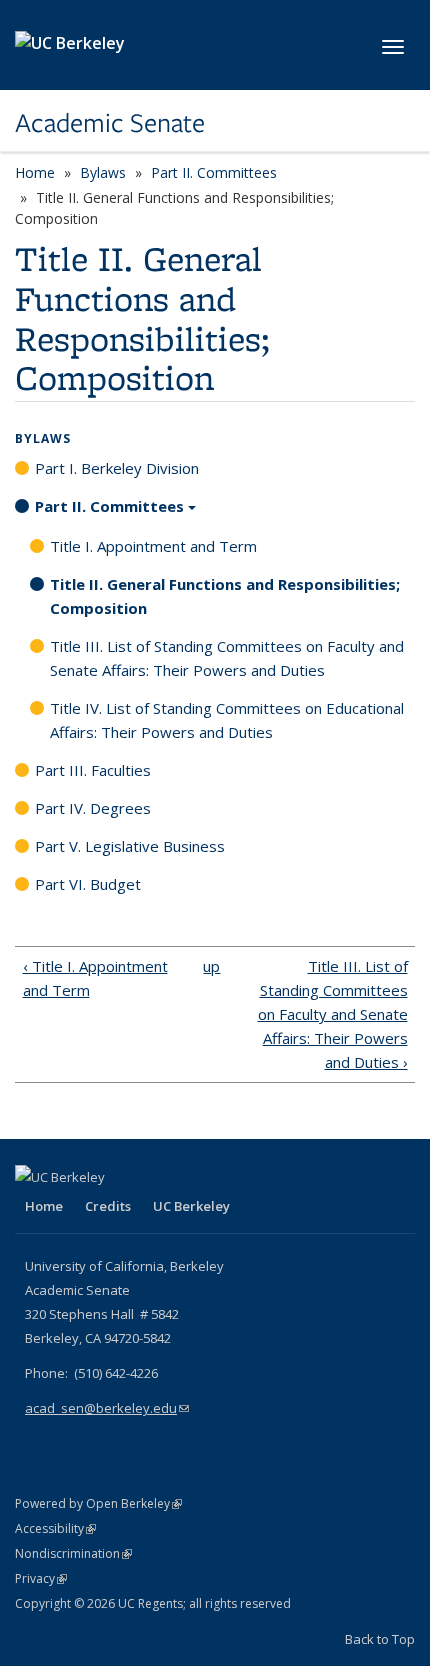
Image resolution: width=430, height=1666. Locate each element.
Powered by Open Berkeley (98, 1503)
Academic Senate (110, 123)
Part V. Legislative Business (130, 846)
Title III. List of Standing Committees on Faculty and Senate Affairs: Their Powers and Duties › (333, 1014)
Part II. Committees (214, 172)
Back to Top (380, 1639)
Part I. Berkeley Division (117, 468)
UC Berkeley (191, 1206)
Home (35, 172)
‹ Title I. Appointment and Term (95, 978)
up (210, 966)
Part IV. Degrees (93, 808)
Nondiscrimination (73, 1553)
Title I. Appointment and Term (153, 546)
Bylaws (103, 172)
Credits (108, 1206)
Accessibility (55, 1528)
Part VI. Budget (88, 884)
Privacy (41, 1578)
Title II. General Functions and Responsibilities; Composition (225, 596)
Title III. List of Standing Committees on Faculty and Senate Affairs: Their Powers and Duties (227, 658)
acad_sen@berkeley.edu (107, 1408)
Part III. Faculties (93, 770)
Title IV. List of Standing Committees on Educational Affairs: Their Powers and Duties (227, 720)
